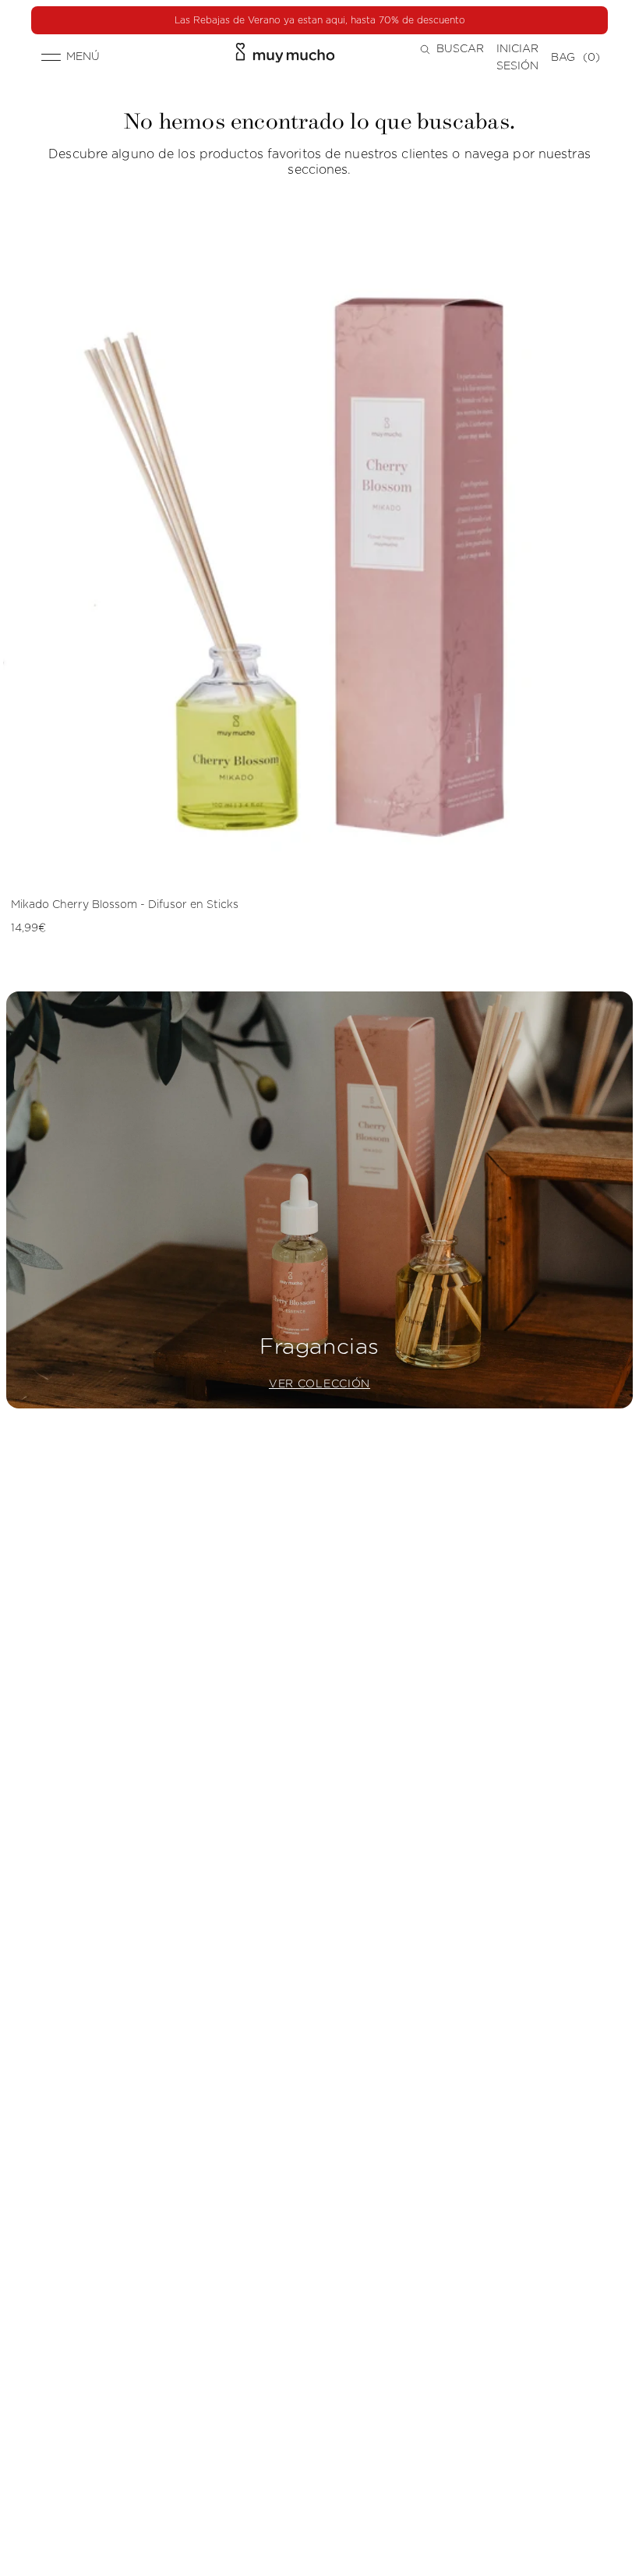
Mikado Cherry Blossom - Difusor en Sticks (125, 905)
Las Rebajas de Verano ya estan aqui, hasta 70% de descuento (320, 20)
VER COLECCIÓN (319, 1384)
